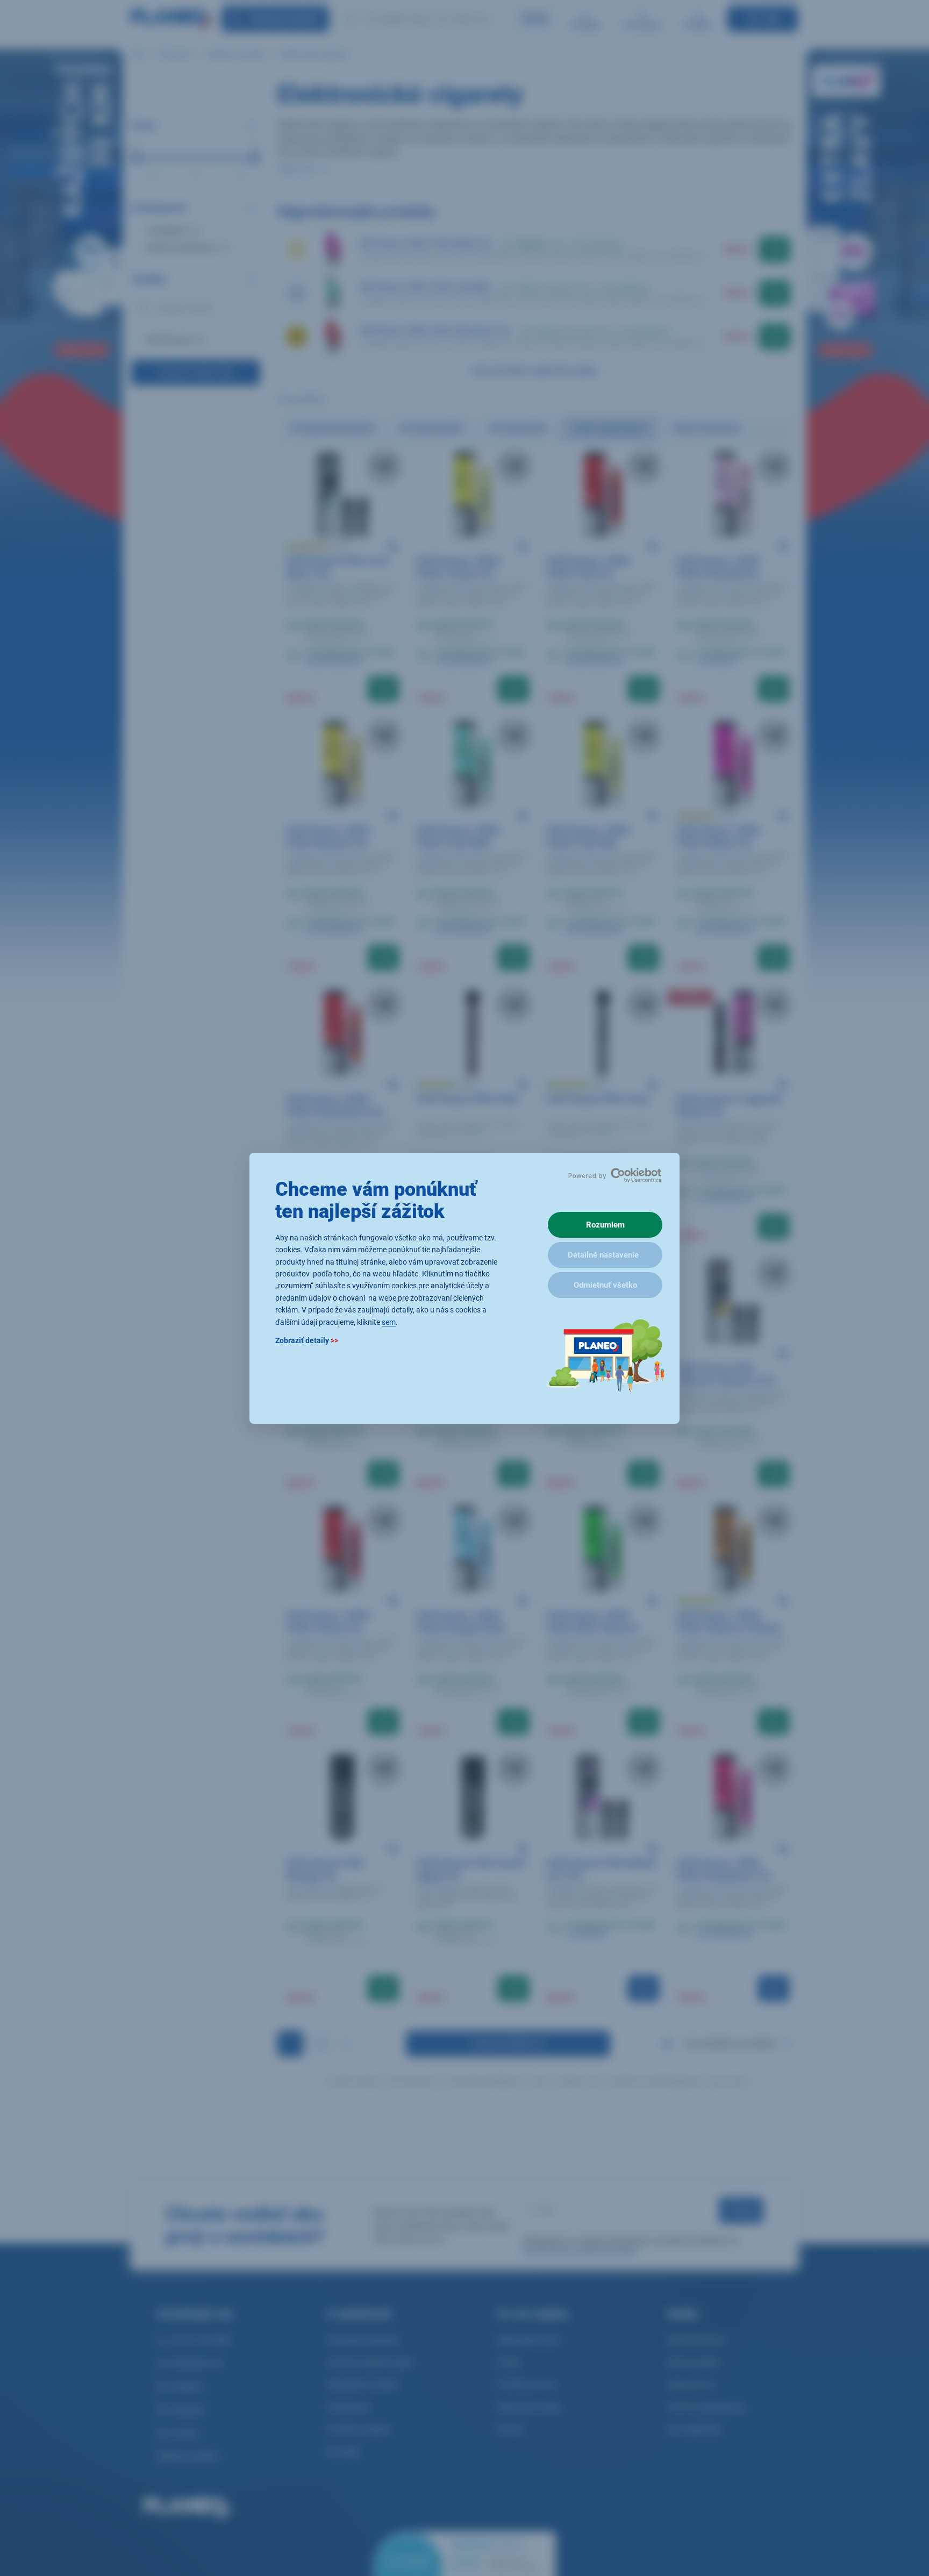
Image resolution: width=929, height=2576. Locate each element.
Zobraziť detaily (307, 1340)
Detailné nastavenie (603, 1255)
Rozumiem (605, 1225)
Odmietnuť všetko (605, 1285)
